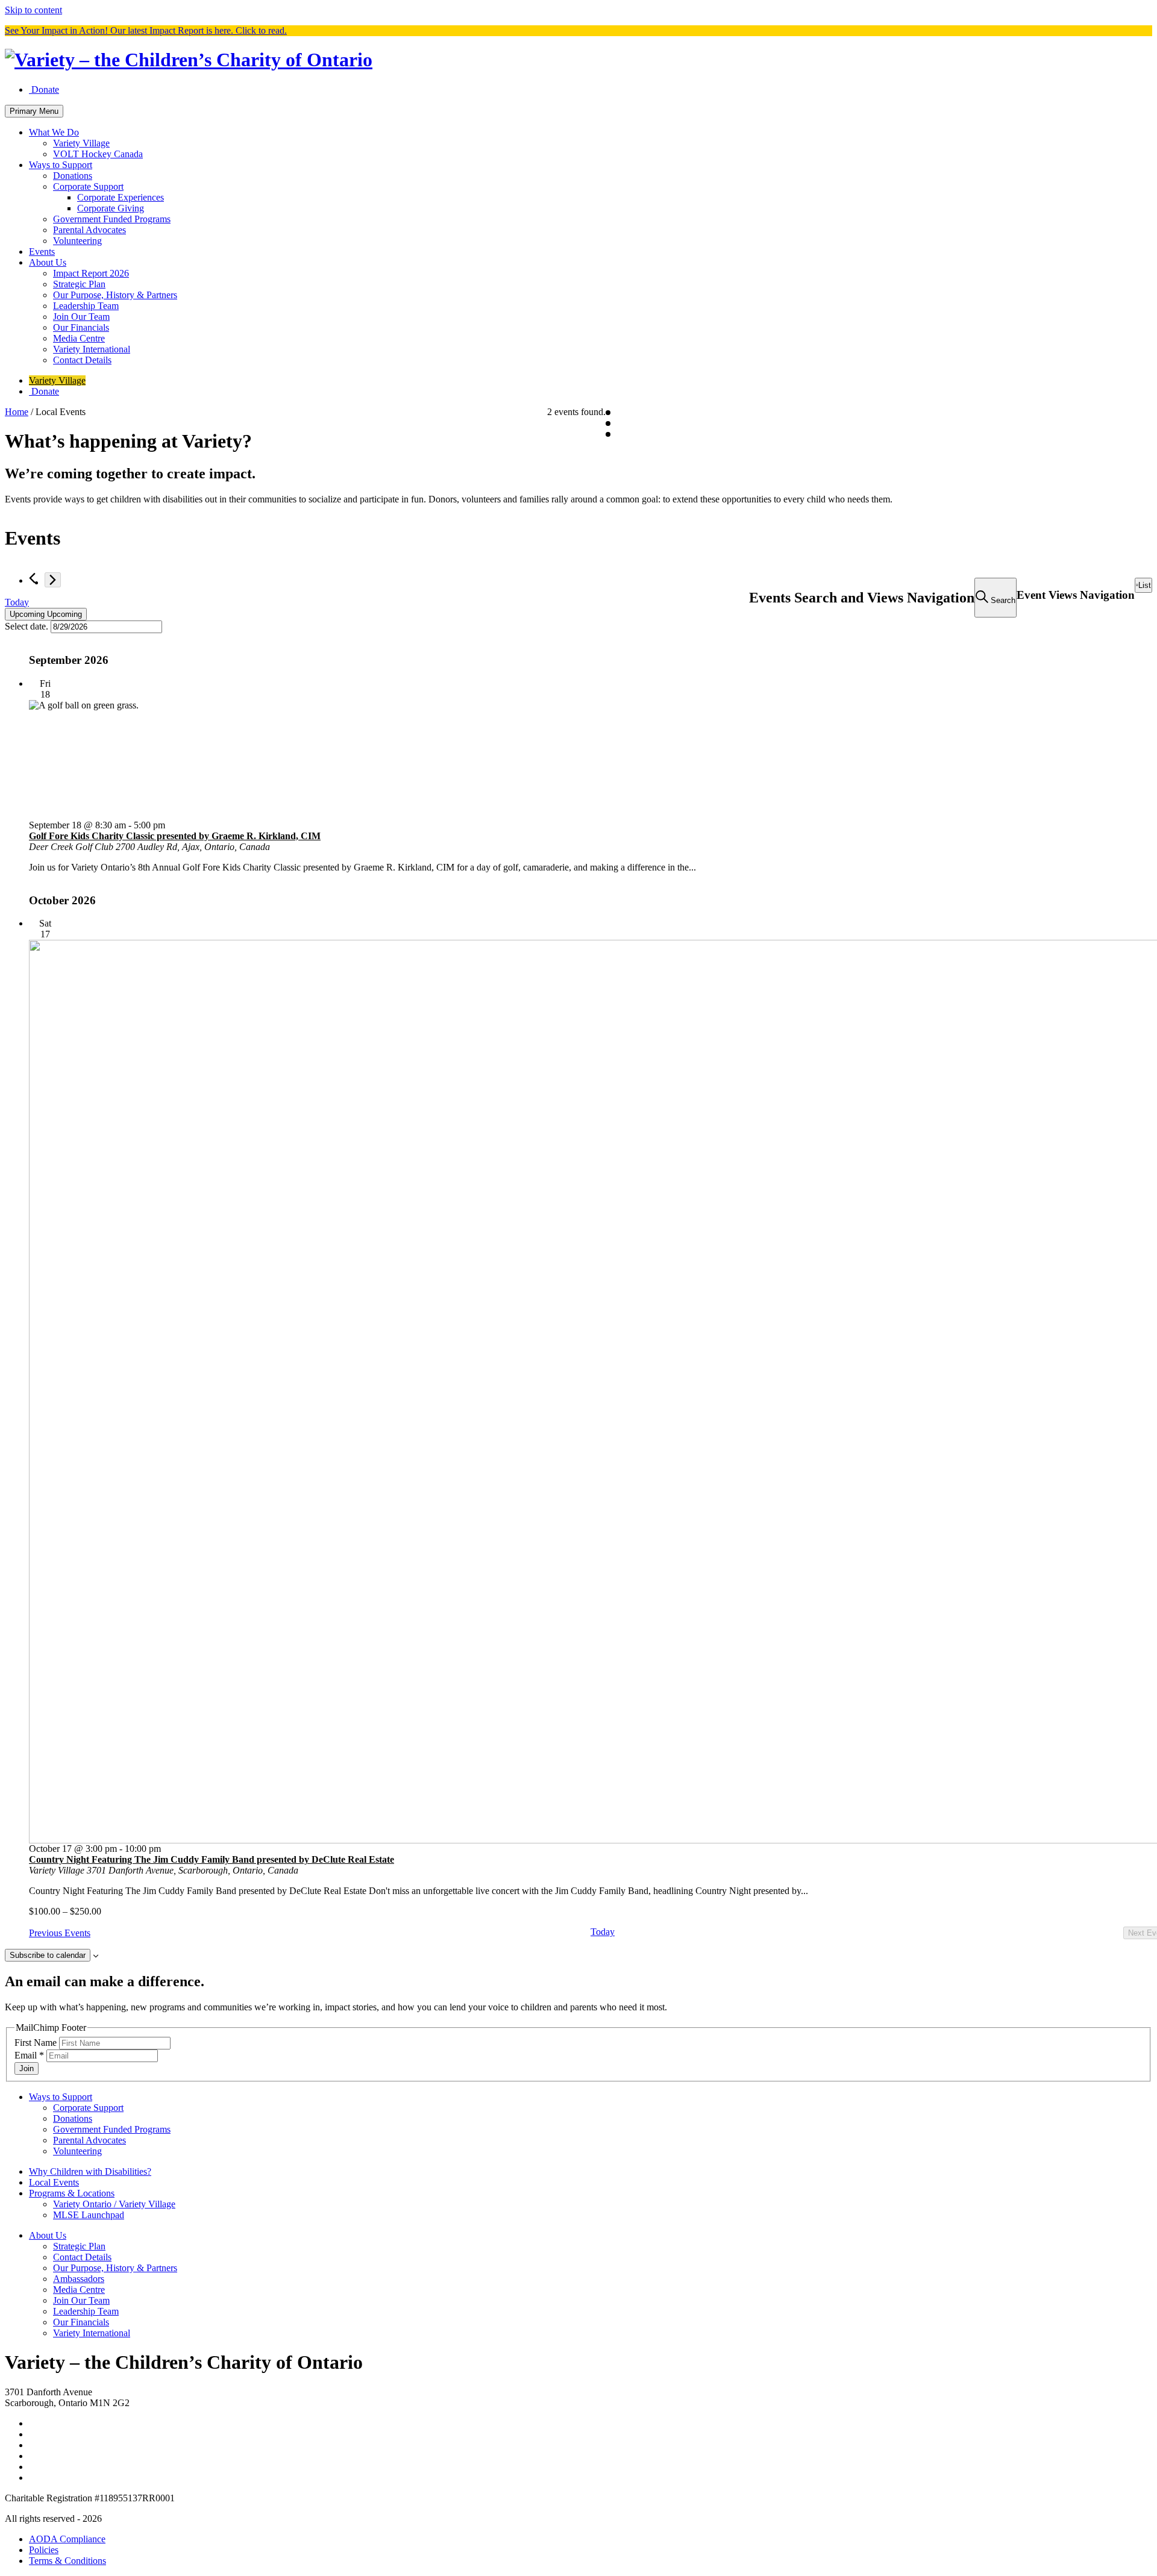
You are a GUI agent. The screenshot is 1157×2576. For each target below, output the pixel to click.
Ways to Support (61, 165)
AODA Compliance (67, 2539)
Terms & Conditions (67, 2561)
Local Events (54, 2182)
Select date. (28, 626)
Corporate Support (88, 186)
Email (29, 2055)
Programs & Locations (72, 2193)
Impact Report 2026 (91, 273)
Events (42, 252)
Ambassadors (79, 2279)
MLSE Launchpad (89, 2215)
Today (17, 602)
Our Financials (81, 327)
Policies (44, 2550)
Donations (73, 176)
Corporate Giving (111, 208)
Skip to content (33, 10)
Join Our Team (81, 317)
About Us (48, 262)
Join (27, 2068)
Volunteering (77, 241)
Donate (44, 89)
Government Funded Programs (112, 219)
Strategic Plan (79, 284)
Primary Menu (34, 111)
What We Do (54, 132)
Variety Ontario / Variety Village (114, 2204)
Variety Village (81, 143)
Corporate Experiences (121, 197)
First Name (37, 2043)
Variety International (92, 349)
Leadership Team (86, 306)
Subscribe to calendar (48, 1955)
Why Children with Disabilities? (90, 2171)
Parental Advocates (89, 230)
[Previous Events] (32, 578)
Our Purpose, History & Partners (115, 295)
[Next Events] (53, 580)
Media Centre (79, 338)
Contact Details (82, 360)
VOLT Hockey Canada (98, 154)
